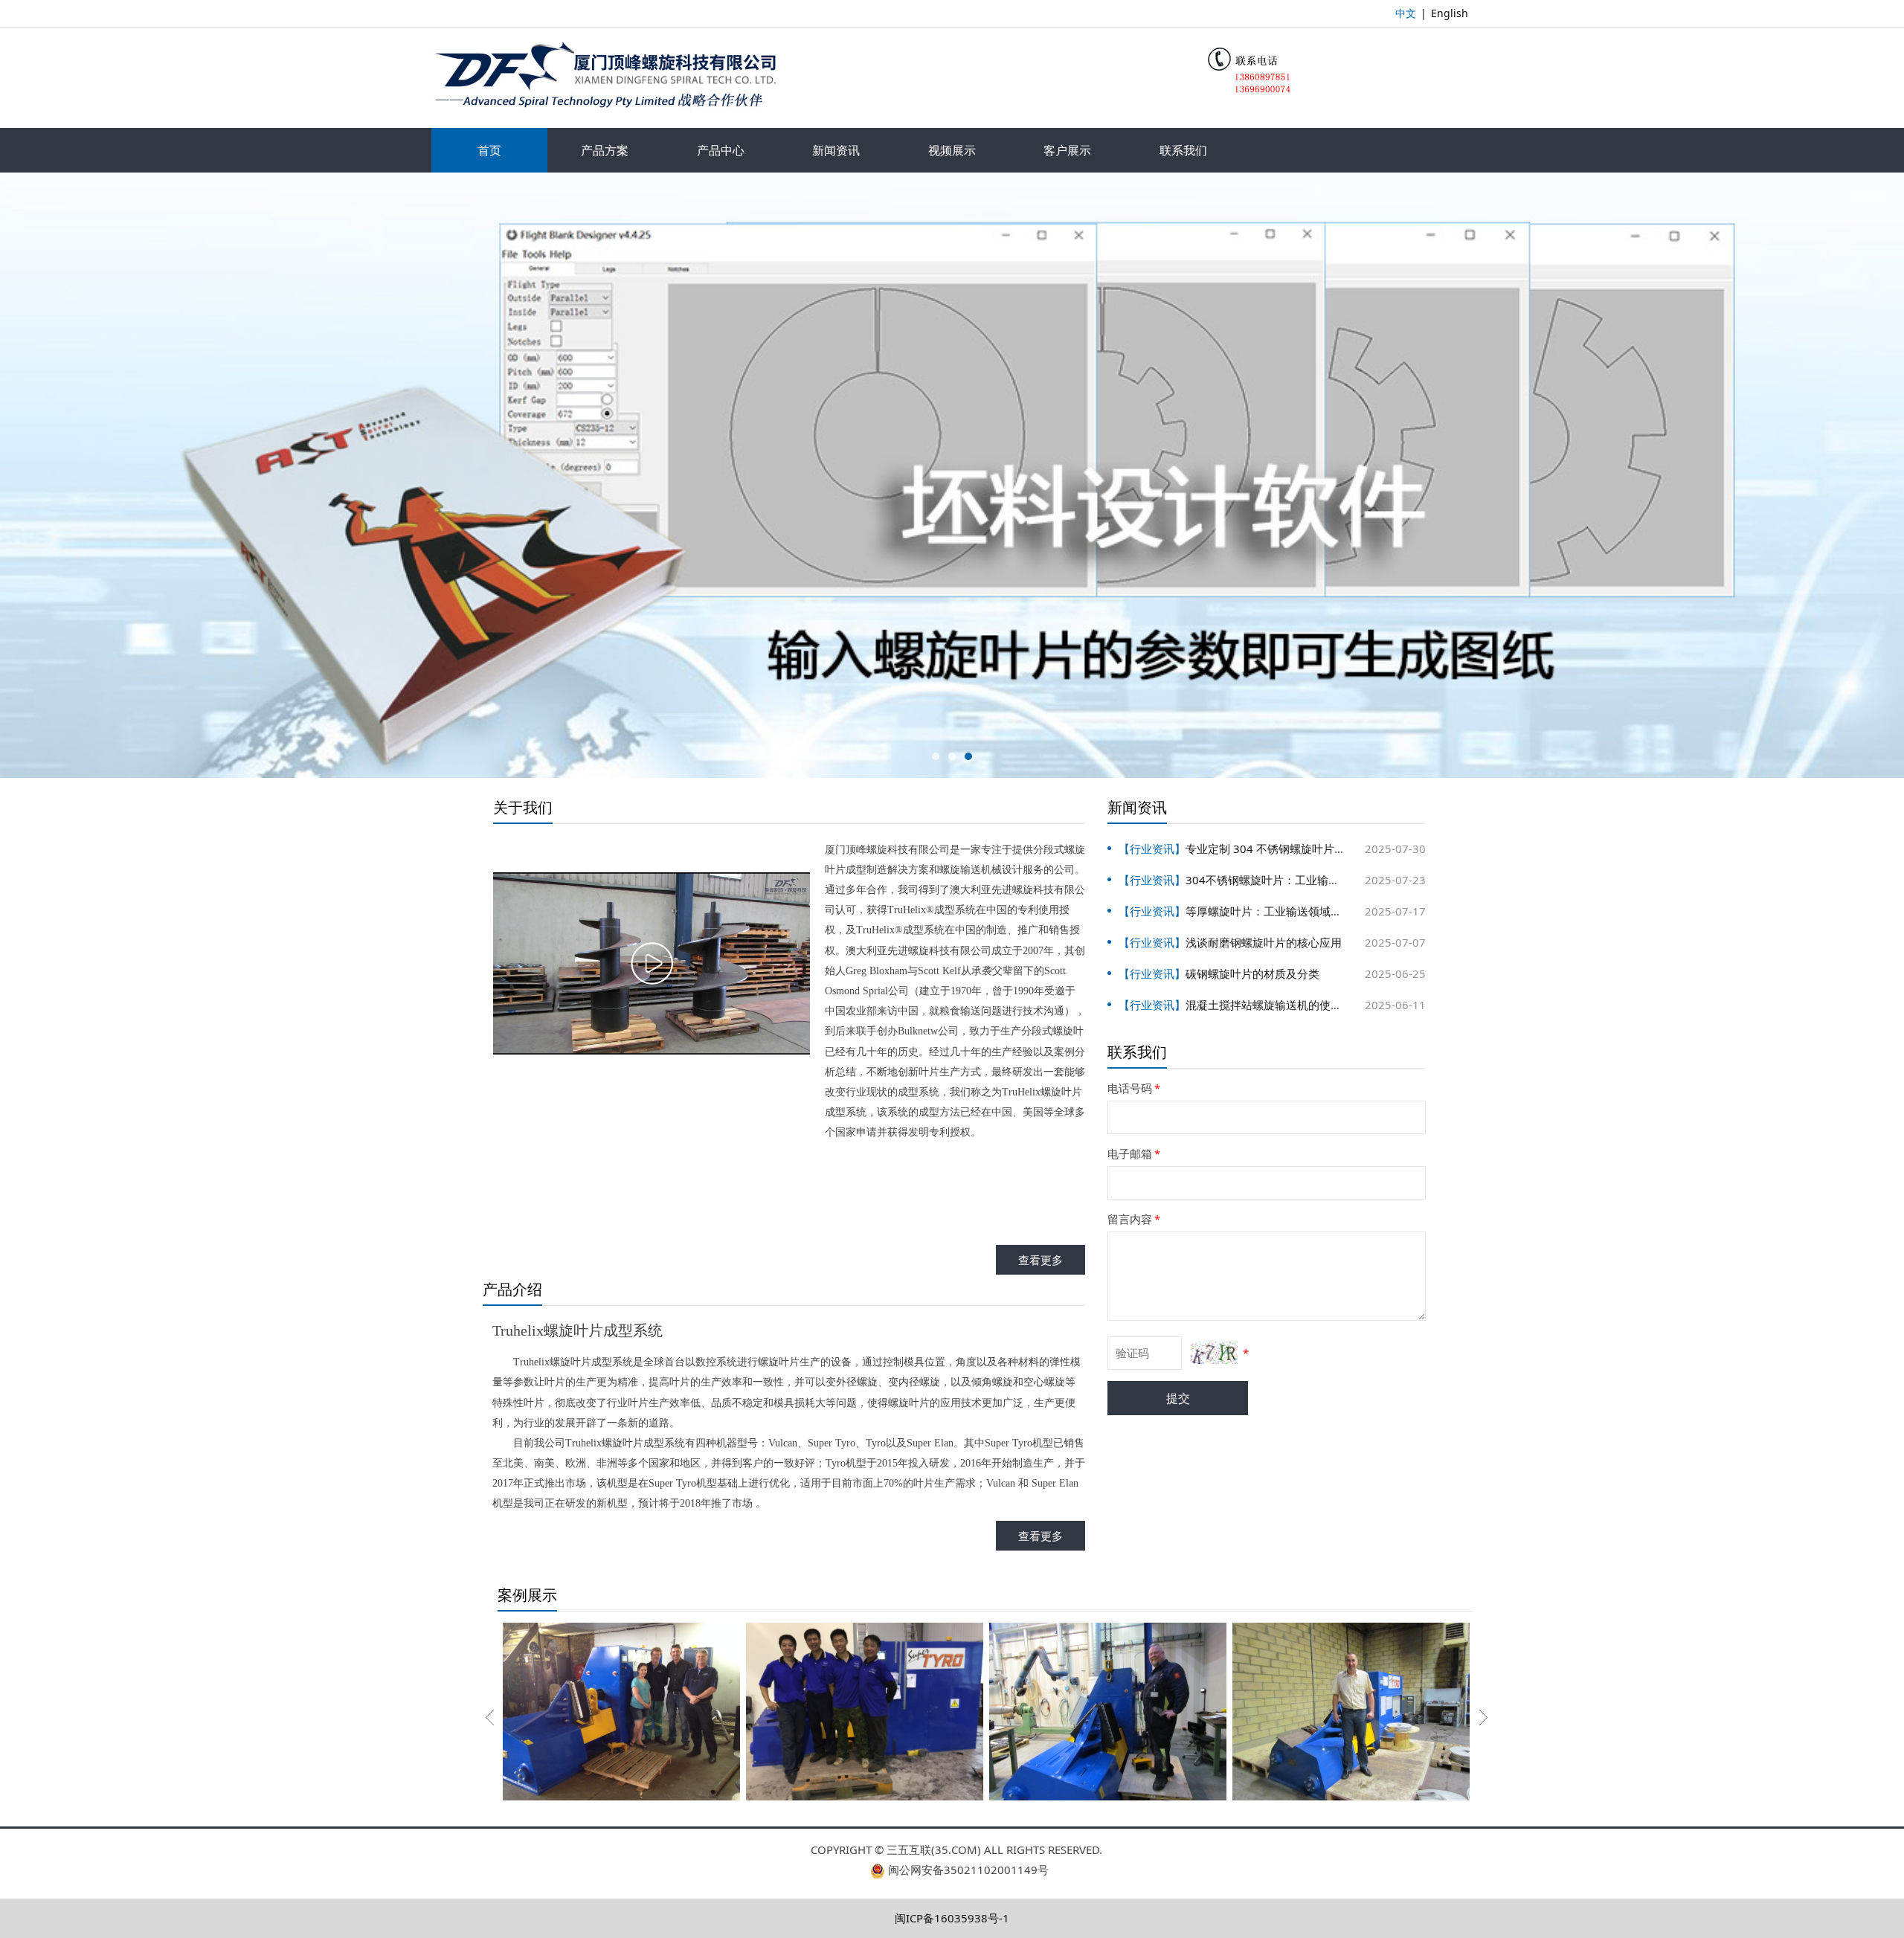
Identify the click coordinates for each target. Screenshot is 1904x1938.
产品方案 (605, 150)
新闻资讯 (836, 150)
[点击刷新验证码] (1214, 1353)
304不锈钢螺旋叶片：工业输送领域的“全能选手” (1305, 880)
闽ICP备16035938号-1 (952, 1918)
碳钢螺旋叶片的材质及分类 (1252, 973)
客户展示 (1067, 150)
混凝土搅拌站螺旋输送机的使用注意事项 (1286, 1005)
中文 (1406, 13)
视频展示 (952, 150)
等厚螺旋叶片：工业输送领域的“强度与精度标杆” (1306, 911)
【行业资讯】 (1152, 849)
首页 (489, 150)
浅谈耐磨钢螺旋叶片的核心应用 (1264, 942)
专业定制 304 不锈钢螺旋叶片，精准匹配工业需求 (1310, 849)
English (1450, 13)
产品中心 (721, 150)
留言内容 (1134, 1219)
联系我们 (1183, 150)
